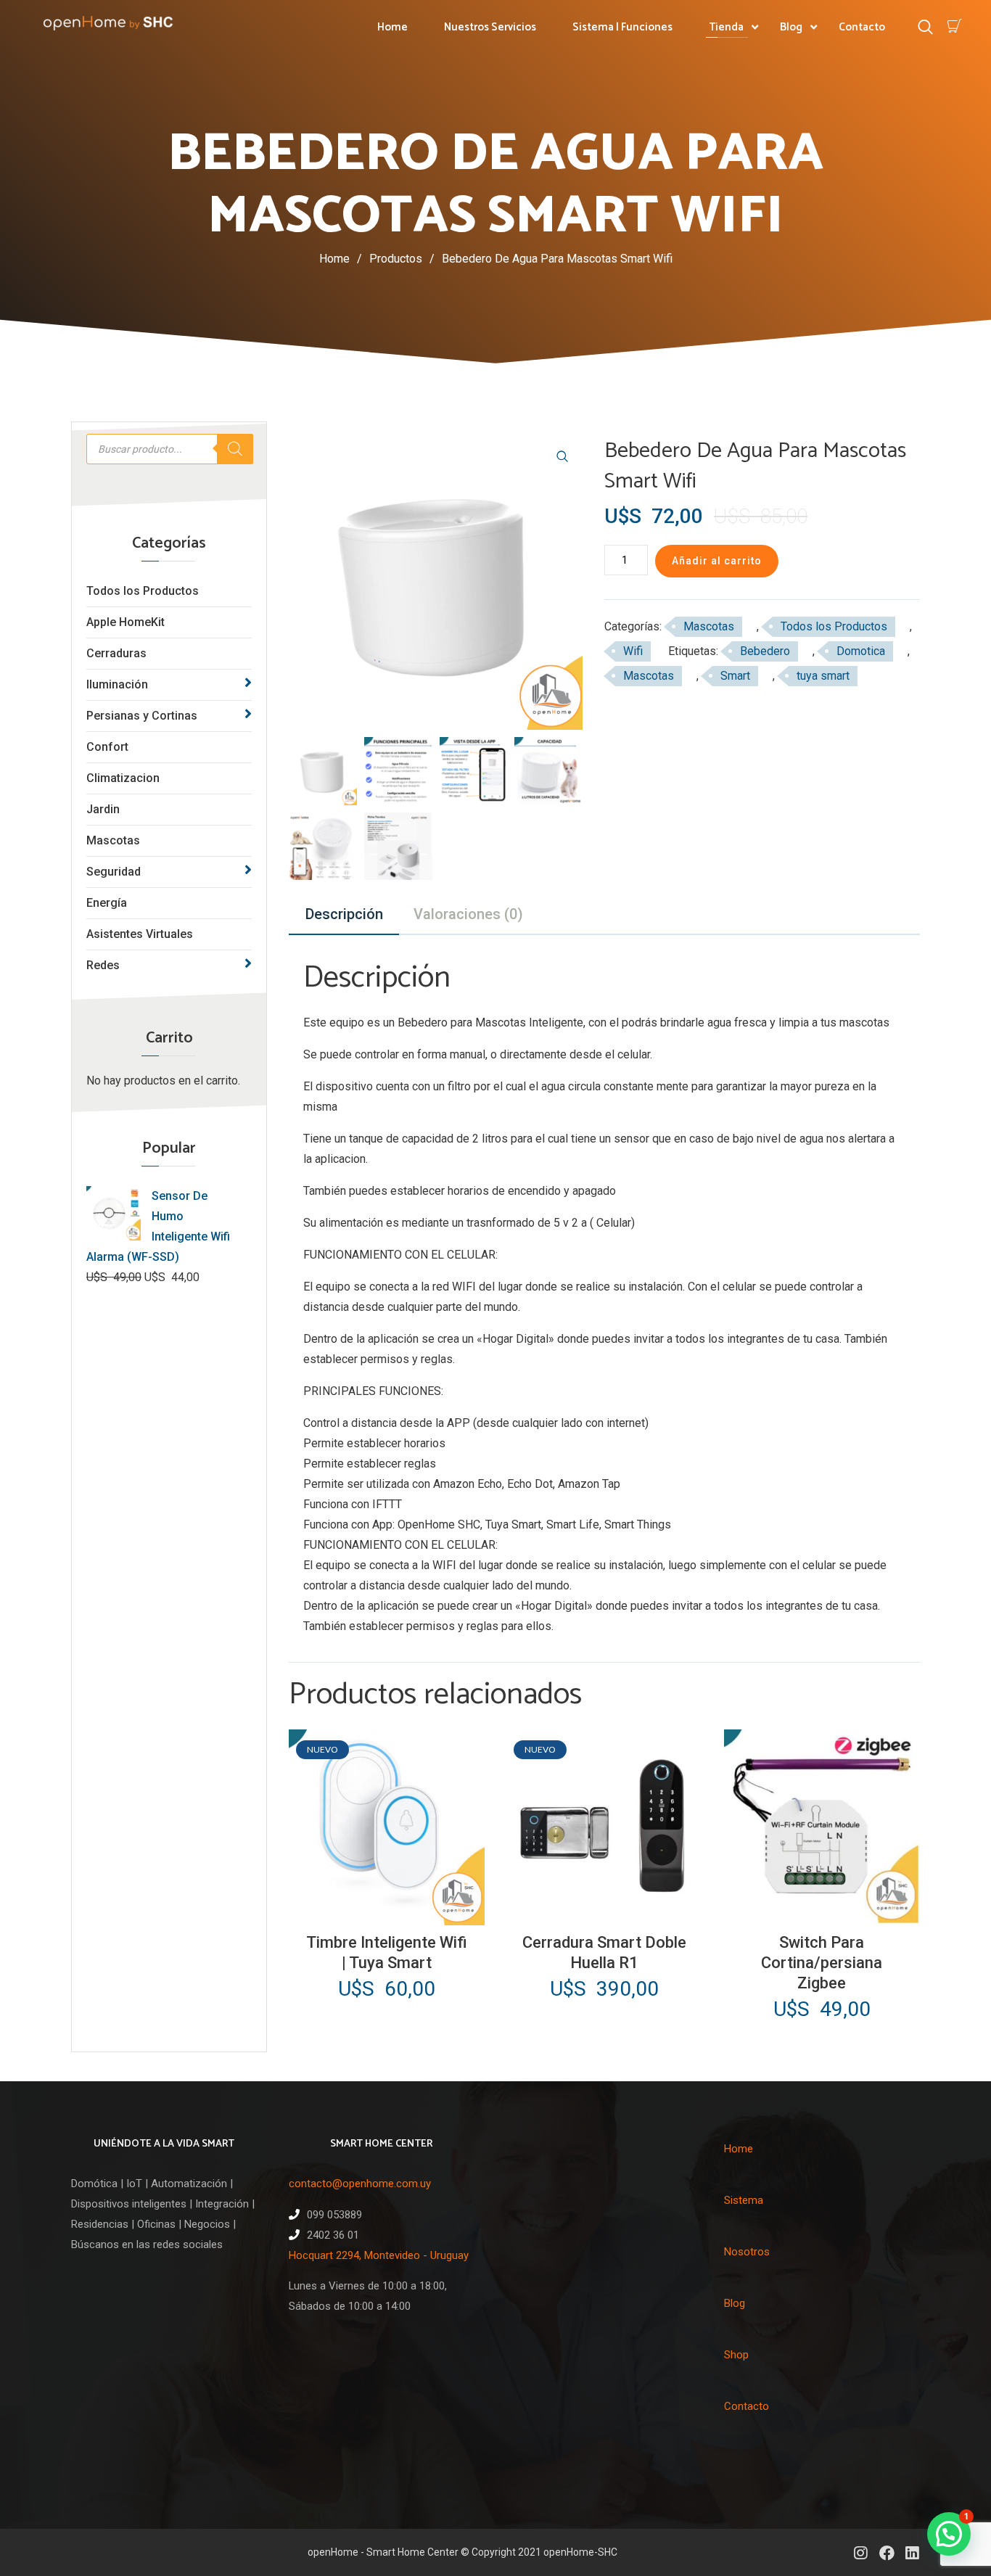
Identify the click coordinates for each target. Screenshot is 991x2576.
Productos (402, 259)
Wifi (633, 651)
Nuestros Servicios (490, 27)
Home (392, 27)
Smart (735, 676)
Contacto (862, 27)
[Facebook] (886, 2552)
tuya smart (823, 676)
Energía (107, 903)
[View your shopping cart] (955, 26)
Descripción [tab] (344, 914)
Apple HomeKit (126, 622)
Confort (107, 747)
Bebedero (765, 651)
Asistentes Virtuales (140, 934)
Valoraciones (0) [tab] (468, 914)
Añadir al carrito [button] (385, 1913)
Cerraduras (116, 653)
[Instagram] (861, 2552)
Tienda (726, 27)
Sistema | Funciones (622, 27)
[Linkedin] (912, 2552)
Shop (736, 2355)
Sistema (744, 2200)
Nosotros (747, 2252)
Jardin (103, 809)
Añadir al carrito (717, 561)
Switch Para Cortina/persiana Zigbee (822, 1963)
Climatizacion (123, 778)
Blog (791, 27)
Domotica (861, 651)
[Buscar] (235, 449)
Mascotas (113, 840)
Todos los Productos (143, 591)
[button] (562, 456)
